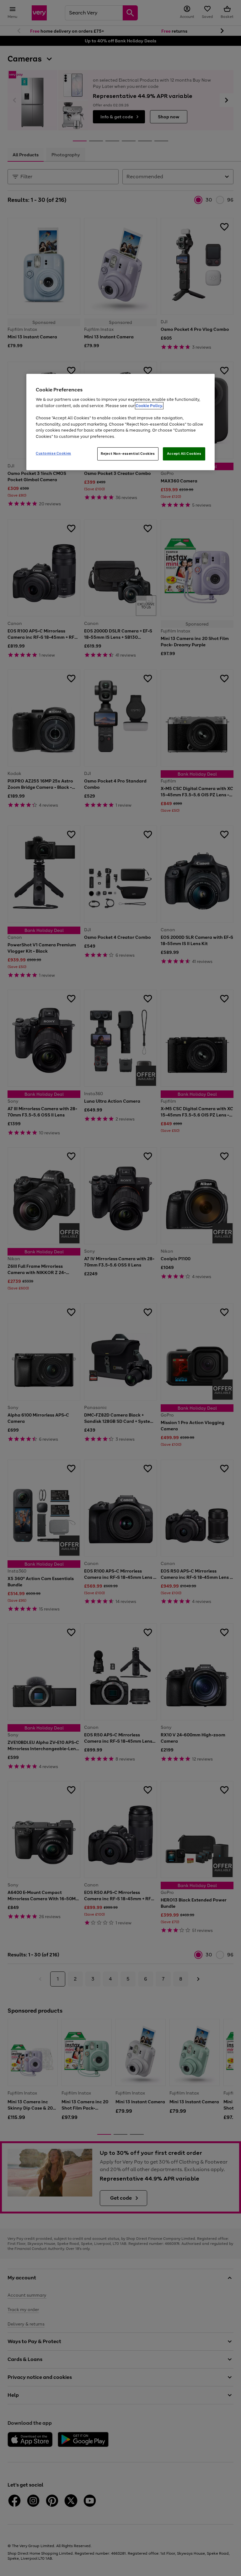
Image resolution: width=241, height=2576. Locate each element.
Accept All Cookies (184, 454)
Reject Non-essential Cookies (128, 454)
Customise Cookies (54, 453)
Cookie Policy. (149, 406)
